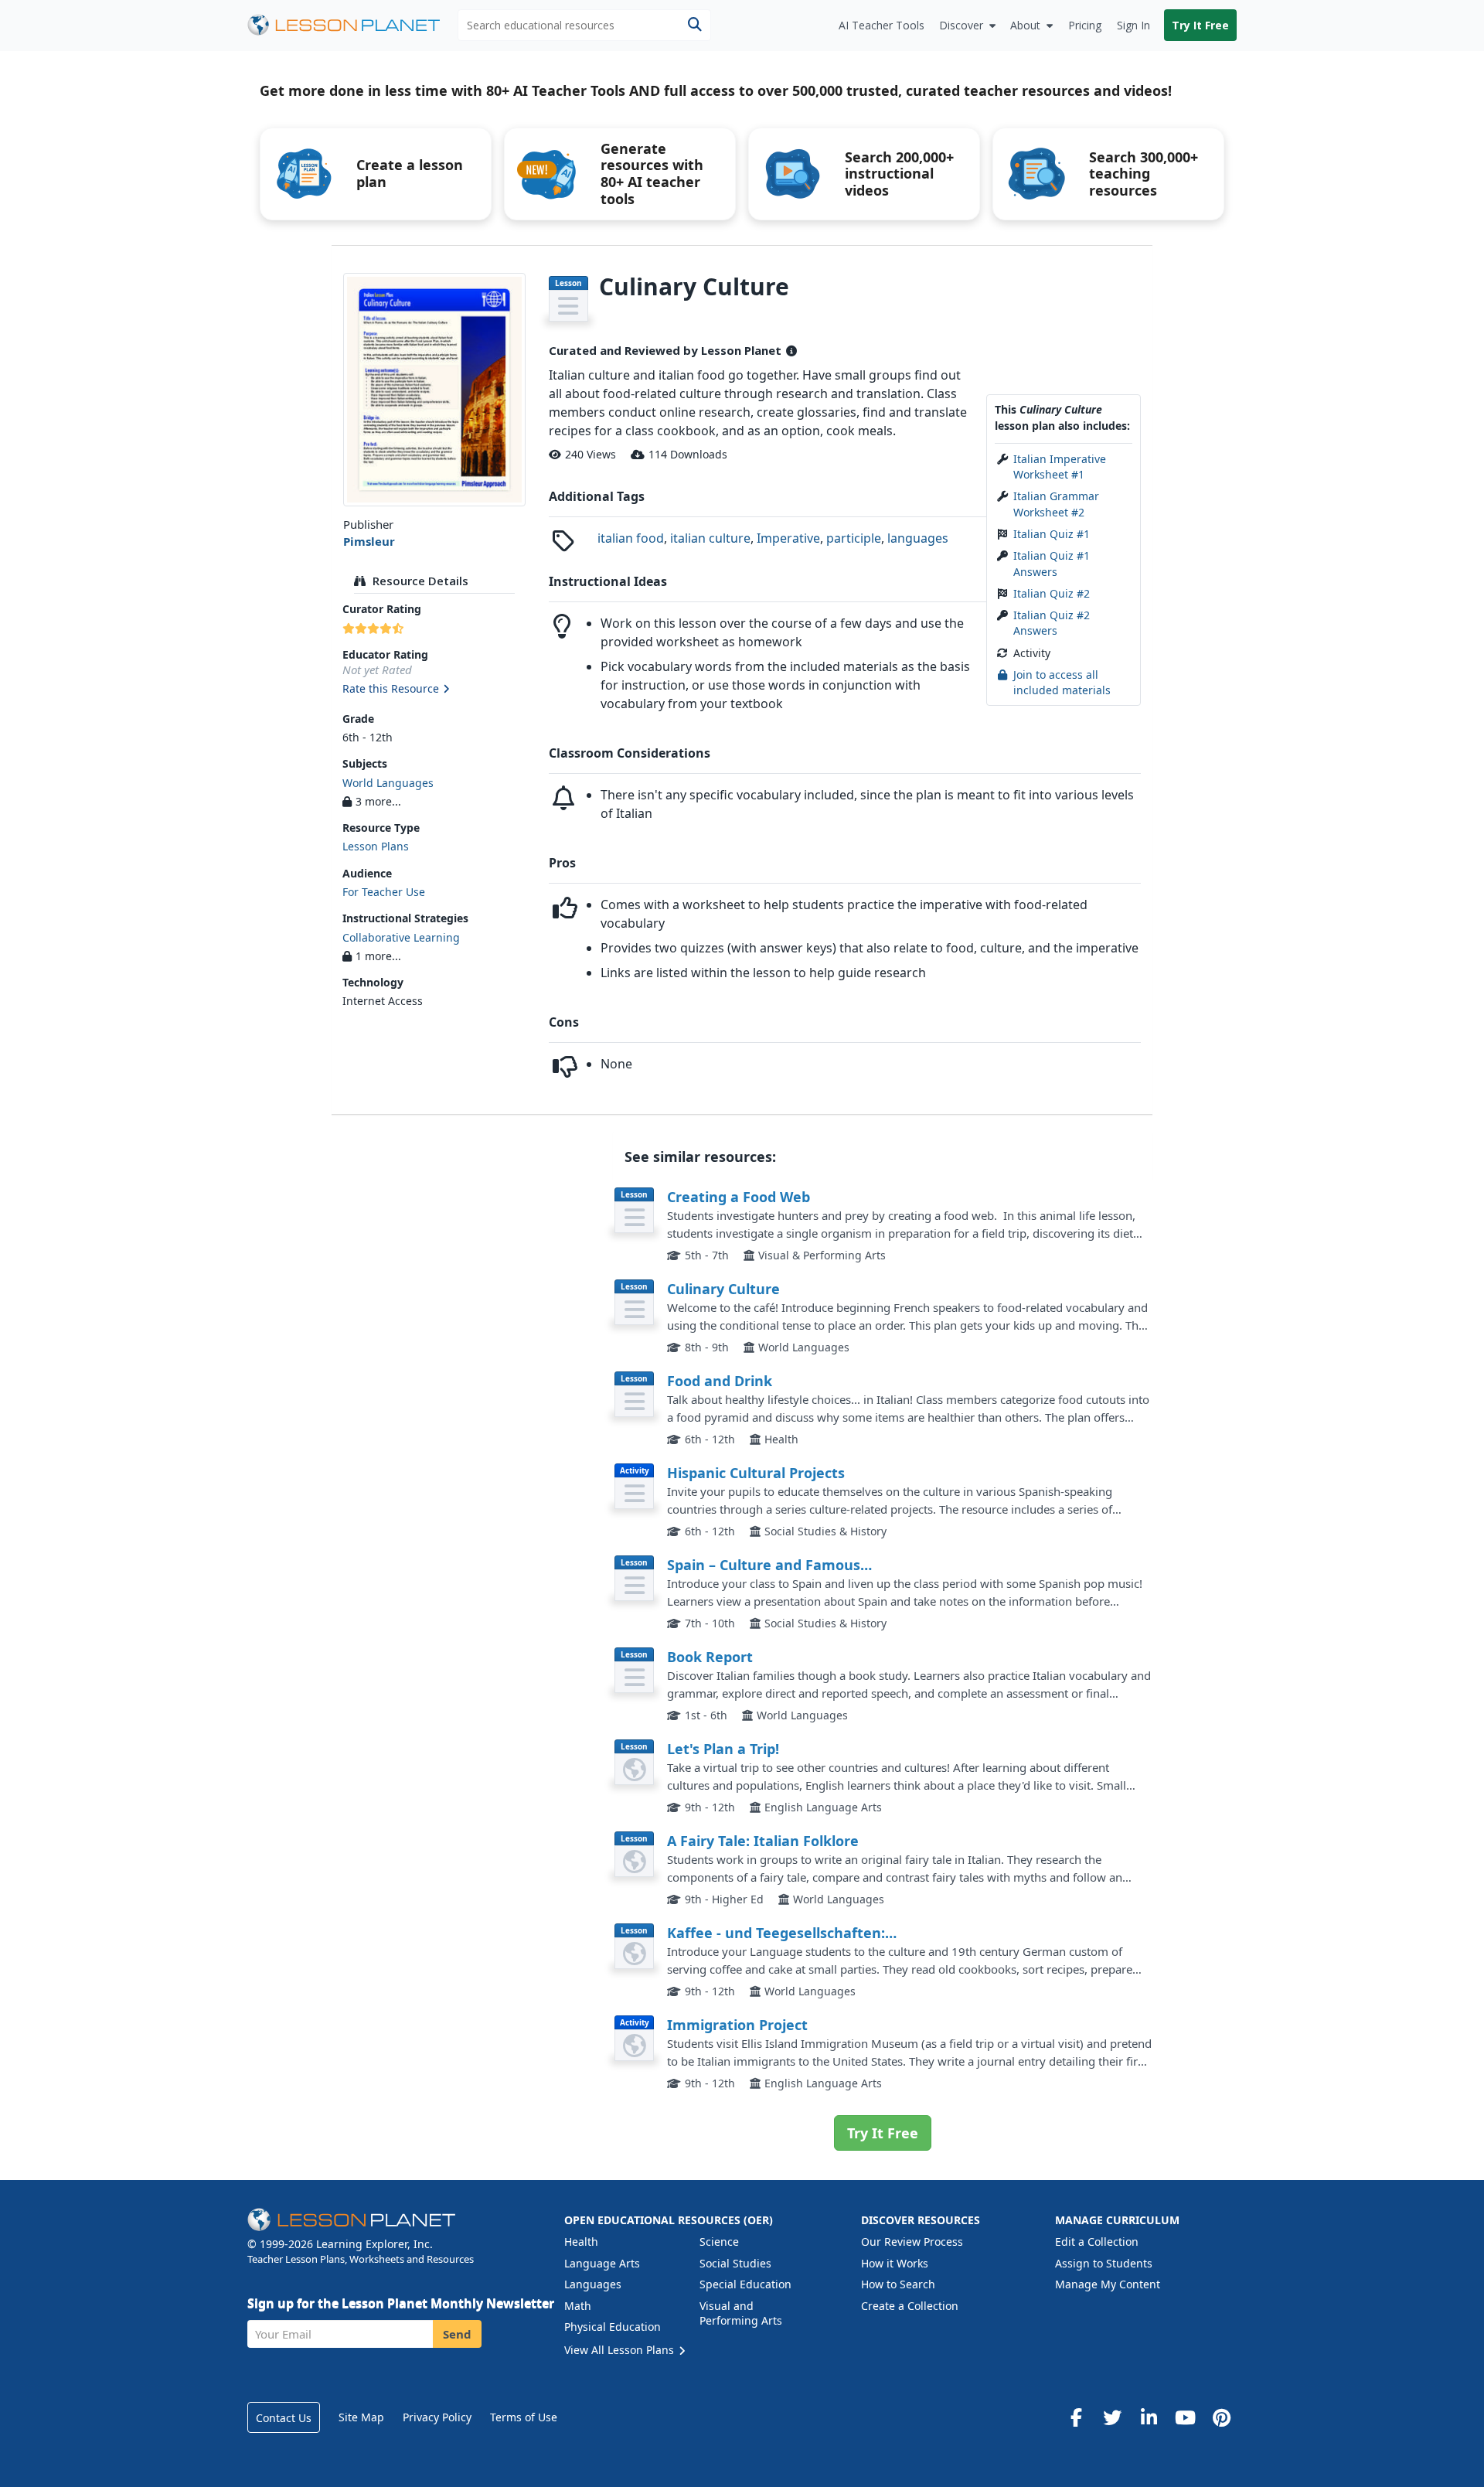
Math (578, 2306)
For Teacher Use (384, 892)
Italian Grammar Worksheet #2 (1056, 504)
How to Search (898, 2284)
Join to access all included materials (1062, 682)
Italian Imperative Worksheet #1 (1060, 467)
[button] (434, 690)
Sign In (1133, 25)
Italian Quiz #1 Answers (1052, 563)
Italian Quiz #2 (1052, 593)
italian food (631, 538)
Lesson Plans (376, 846)
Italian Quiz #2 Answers (1052, 623)
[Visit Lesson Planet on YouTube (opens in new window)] (1185, 2417)
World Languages (388, 783)
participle (854, 538)
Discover (961, 25)
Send (457, 2334)
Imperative (788, 538)
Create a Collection (910, 2306)
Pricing (1085, 25)
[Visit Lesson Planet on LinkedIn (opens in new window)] (1149, 2417)
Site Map (361, 2417)
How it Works (895, 2263)
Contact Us (284, 2418)
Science (719, 2242)
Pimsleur (369, 541)
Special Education (745, 2284)
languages (918, 538)
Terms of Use (524, 2417)
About (1025, 25)
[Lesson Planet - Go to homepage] (352, 25)
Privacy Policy (437, 2417)
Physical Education (613, 2327)
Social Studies (735, 2263)
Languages (593, 2284)
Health (581, 2242)
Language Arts (602, 2263)
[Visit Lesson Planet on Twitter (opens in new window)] (1112, 2417)
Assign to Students (1104, 2263)
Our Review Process (912, 2242)
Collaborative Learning (401, 937)
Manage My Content (1108, 2284)
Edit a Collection (1097, 2242)
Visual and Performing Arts (741, 2313)
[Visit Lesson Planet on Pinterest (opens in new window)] (1221, 2417)
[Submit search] (694, 25)
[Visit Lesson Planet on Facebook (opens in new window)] (1076, 2417)
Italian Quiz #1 (1052, 534)
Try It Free (1200, 25)
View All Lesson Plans (621, 2350)
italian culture (710, 538)
